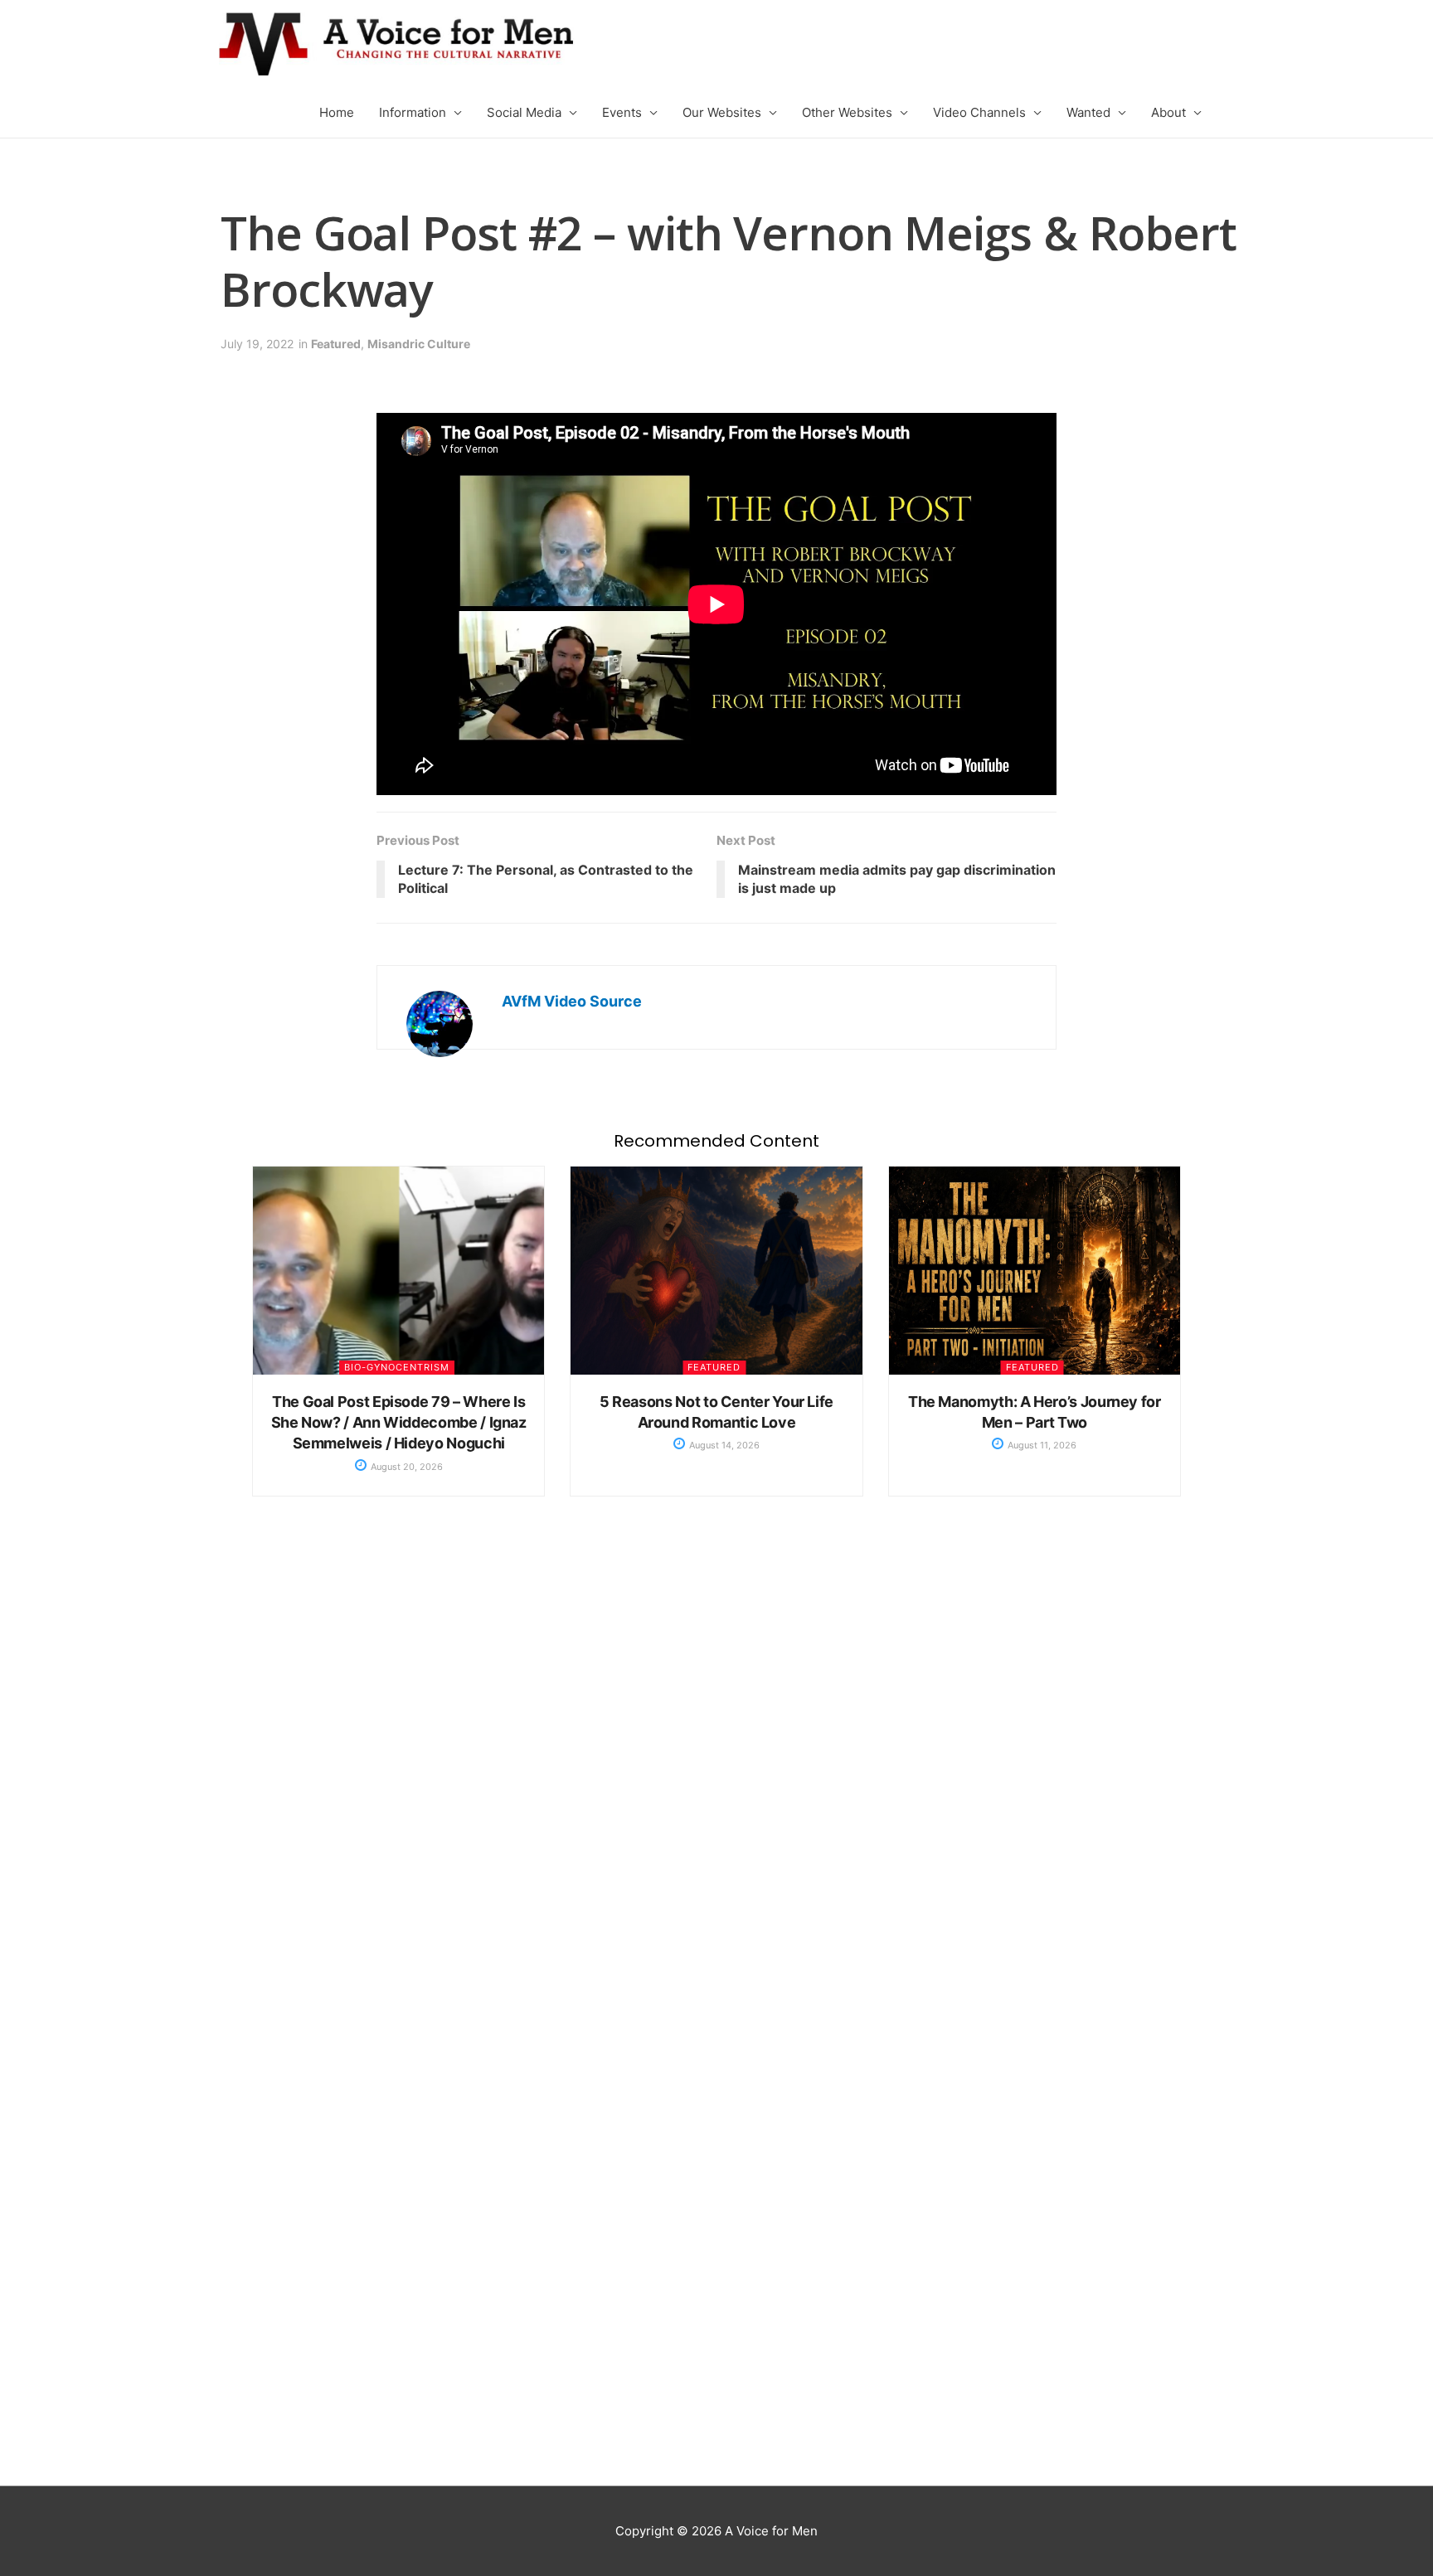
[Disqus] (716, 1785)
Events (622, 112)
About (1168, 112)
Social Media (524, 112)
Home (337, 112)
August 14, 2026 (723, 1445)
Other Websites (847, 112)
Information (413, 112)
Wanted (1088, 112)
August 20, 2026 (406, 1467)
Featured (336, 344)
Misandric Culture (419, 344)
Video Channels (979, 112)
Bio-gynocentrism (397, 1367)
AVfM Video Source (572, 1001)
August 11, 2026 (1041, 1445)
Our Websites (722, 112)
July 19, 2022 (257, 344)
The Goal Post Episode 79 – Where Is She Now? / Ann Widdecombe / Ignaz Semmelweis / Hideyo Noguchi (399, 1422)
